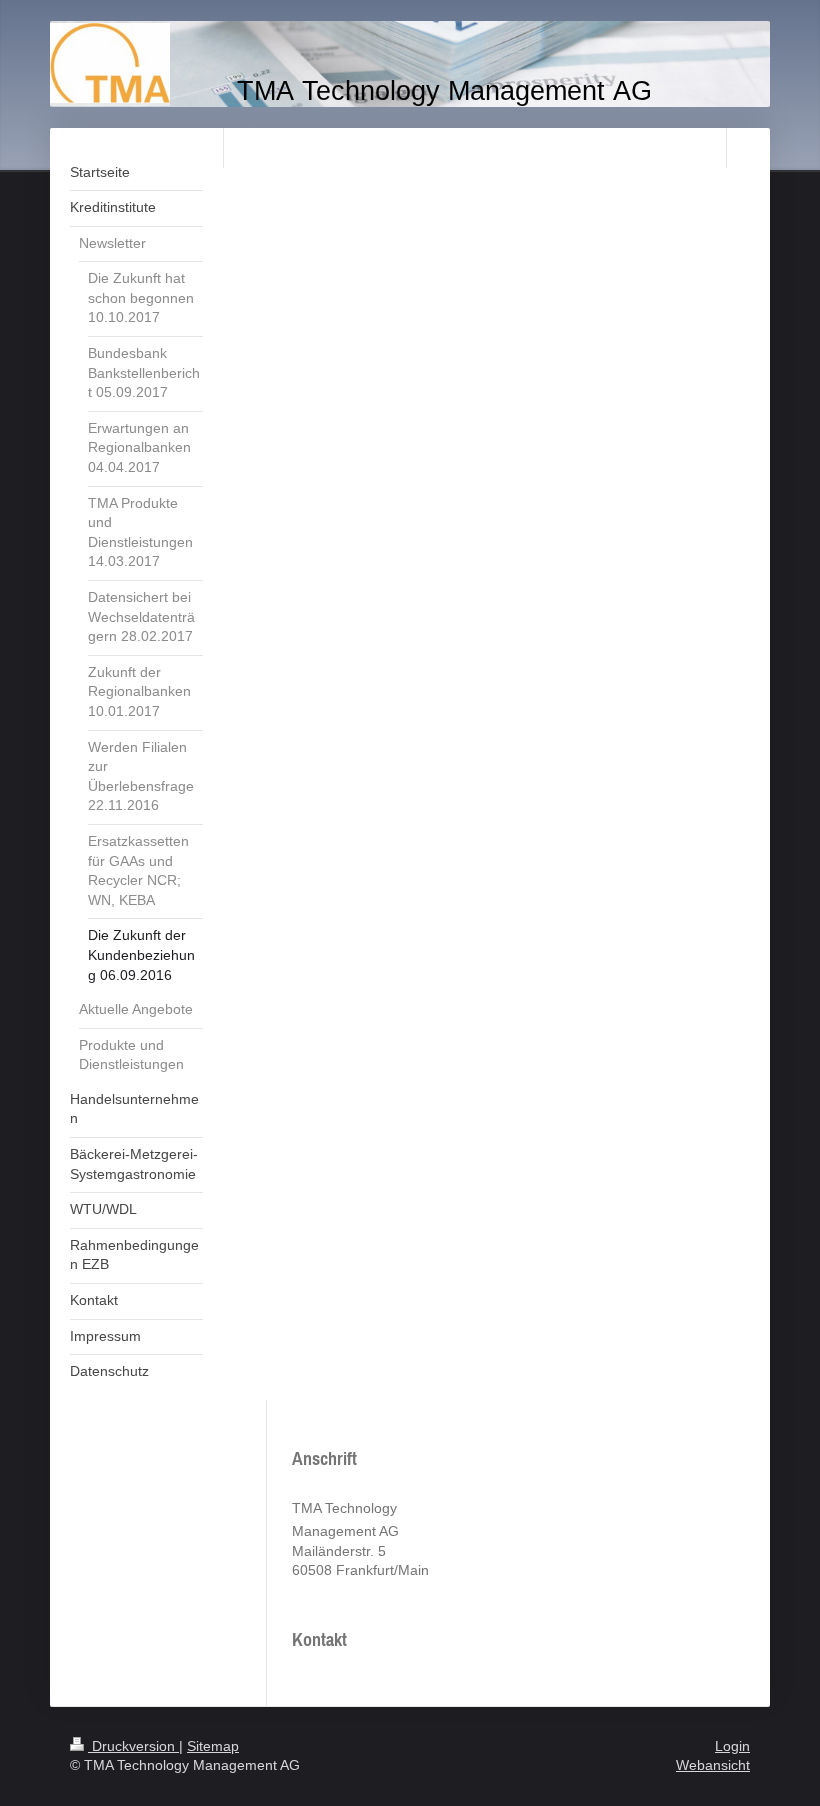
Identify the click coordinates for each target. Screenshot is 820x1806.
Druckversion (133, 1746)
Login (732, 1746)
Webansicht (713, 1765)
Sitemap (213, 1746)
